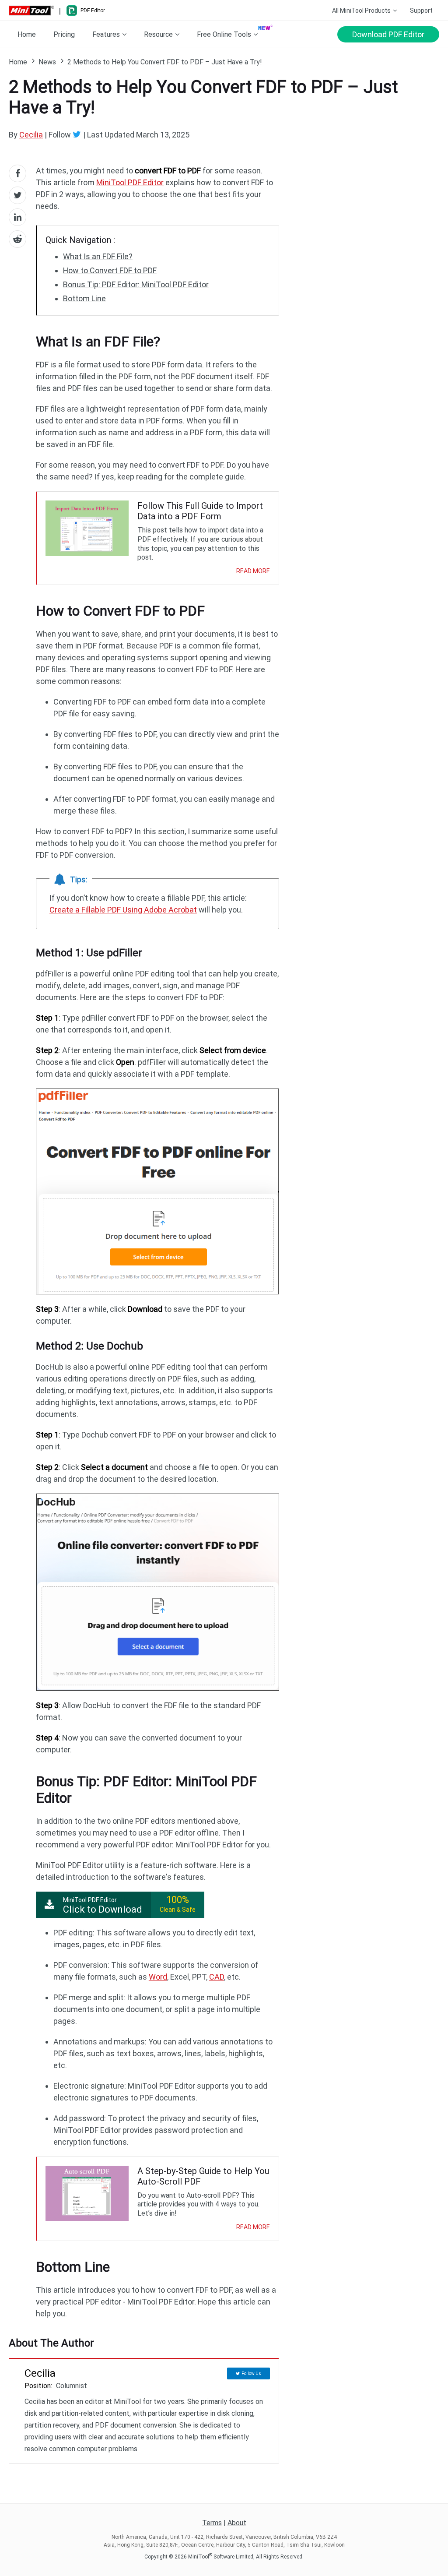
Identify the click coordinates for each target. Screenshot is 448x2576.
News (47, 62)
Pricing (64, 34)
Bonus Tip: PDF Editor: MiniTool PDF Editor (136, 284)
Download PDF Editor (388, 34)
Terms (212, 2523)
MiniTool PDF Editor (130, 182)
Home (27, 34)
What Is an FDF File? (98, 256)
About (237, 2523)
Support (421, 11)
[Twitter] (78, 134)
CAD (217, 1977)
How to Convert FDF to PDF (110, 270)
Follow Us (251, 2373)
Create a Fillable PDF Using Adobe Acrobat (123, 910)
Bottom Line (84, 298)
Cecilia (31, 135)
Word (158, 1977)
